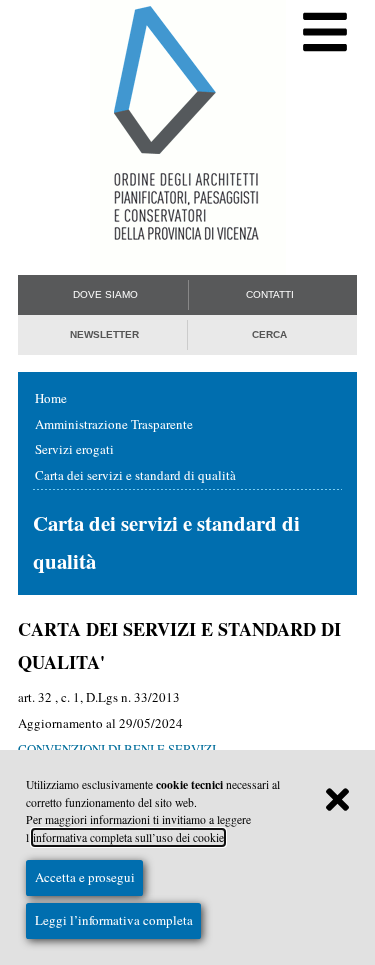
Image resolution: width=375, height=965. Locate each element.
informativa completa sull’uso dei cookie (128, 837)
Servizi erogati (74, 449)
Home (51, 398)
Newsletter (104, 334)
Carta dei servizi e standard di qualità (135, 475)
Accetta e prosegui (85, 877)
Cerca (269, 334)
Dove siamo (105, 294)
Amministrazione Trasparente (114, 424)
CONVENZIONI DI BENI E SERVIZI (117, 749)
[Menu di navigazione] (325, 32)
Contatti (270, 294)
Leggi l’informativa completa (114, 920)
